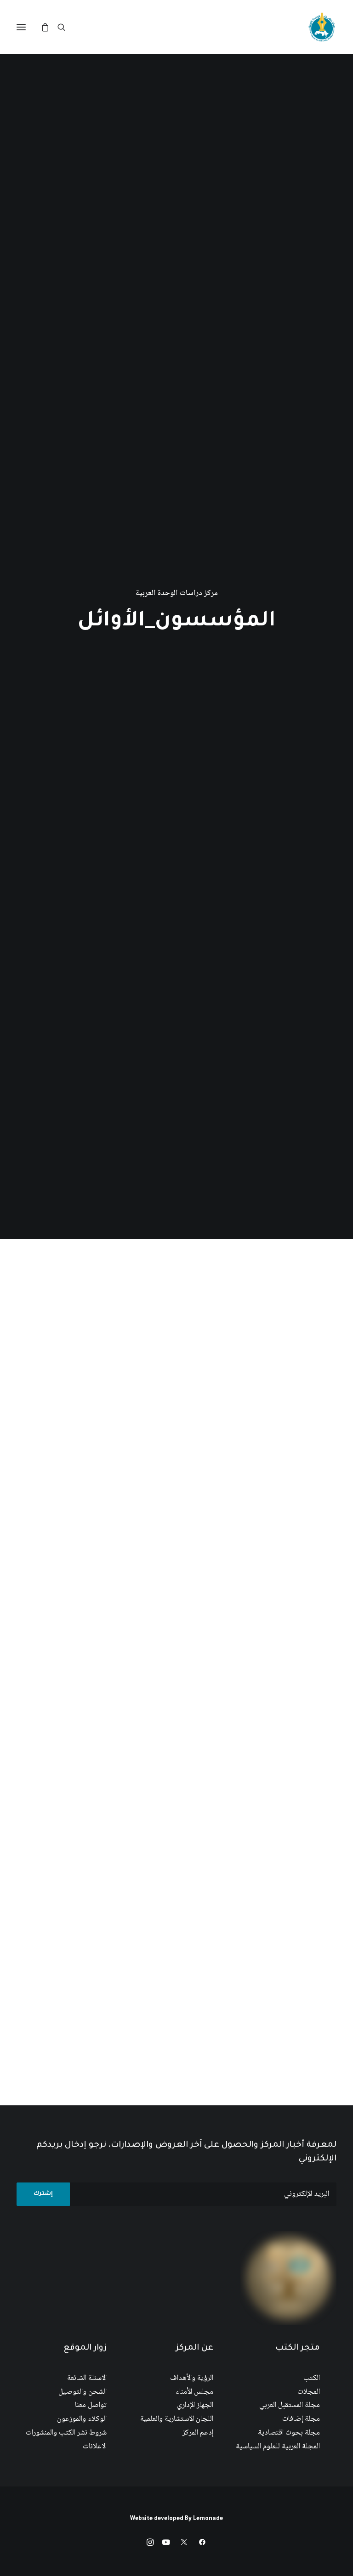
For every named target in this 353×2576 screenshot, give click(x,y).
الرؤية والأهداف (192, 2378)
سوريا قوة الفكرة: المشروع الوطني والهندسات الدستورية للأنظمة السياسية (268, 1570)
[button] (21, 27)
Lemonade (208, 2519)
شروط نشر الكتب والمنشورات (66, 2433)
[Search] (66, 27)
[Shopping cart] (49, 27)
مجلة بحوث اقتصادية (289, 2433)
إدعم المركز (198, 2433)
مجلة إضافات (301, 2419)
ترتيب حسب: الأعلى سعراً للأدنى (178, 1282)
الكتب (312, 2378)
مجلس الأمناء (194, 2392)
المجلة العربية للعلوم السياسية (278, 2447)
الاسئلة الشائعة (87, 2378)
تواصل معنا (91, 2405)
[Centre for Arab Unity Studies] (322, 27)
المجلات (309, 2392)
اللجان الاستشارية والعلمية (177, 2419)
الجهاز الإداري (195, 2405)
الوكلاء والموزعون (82, 2419)
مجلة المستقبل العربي (290, 2405)
